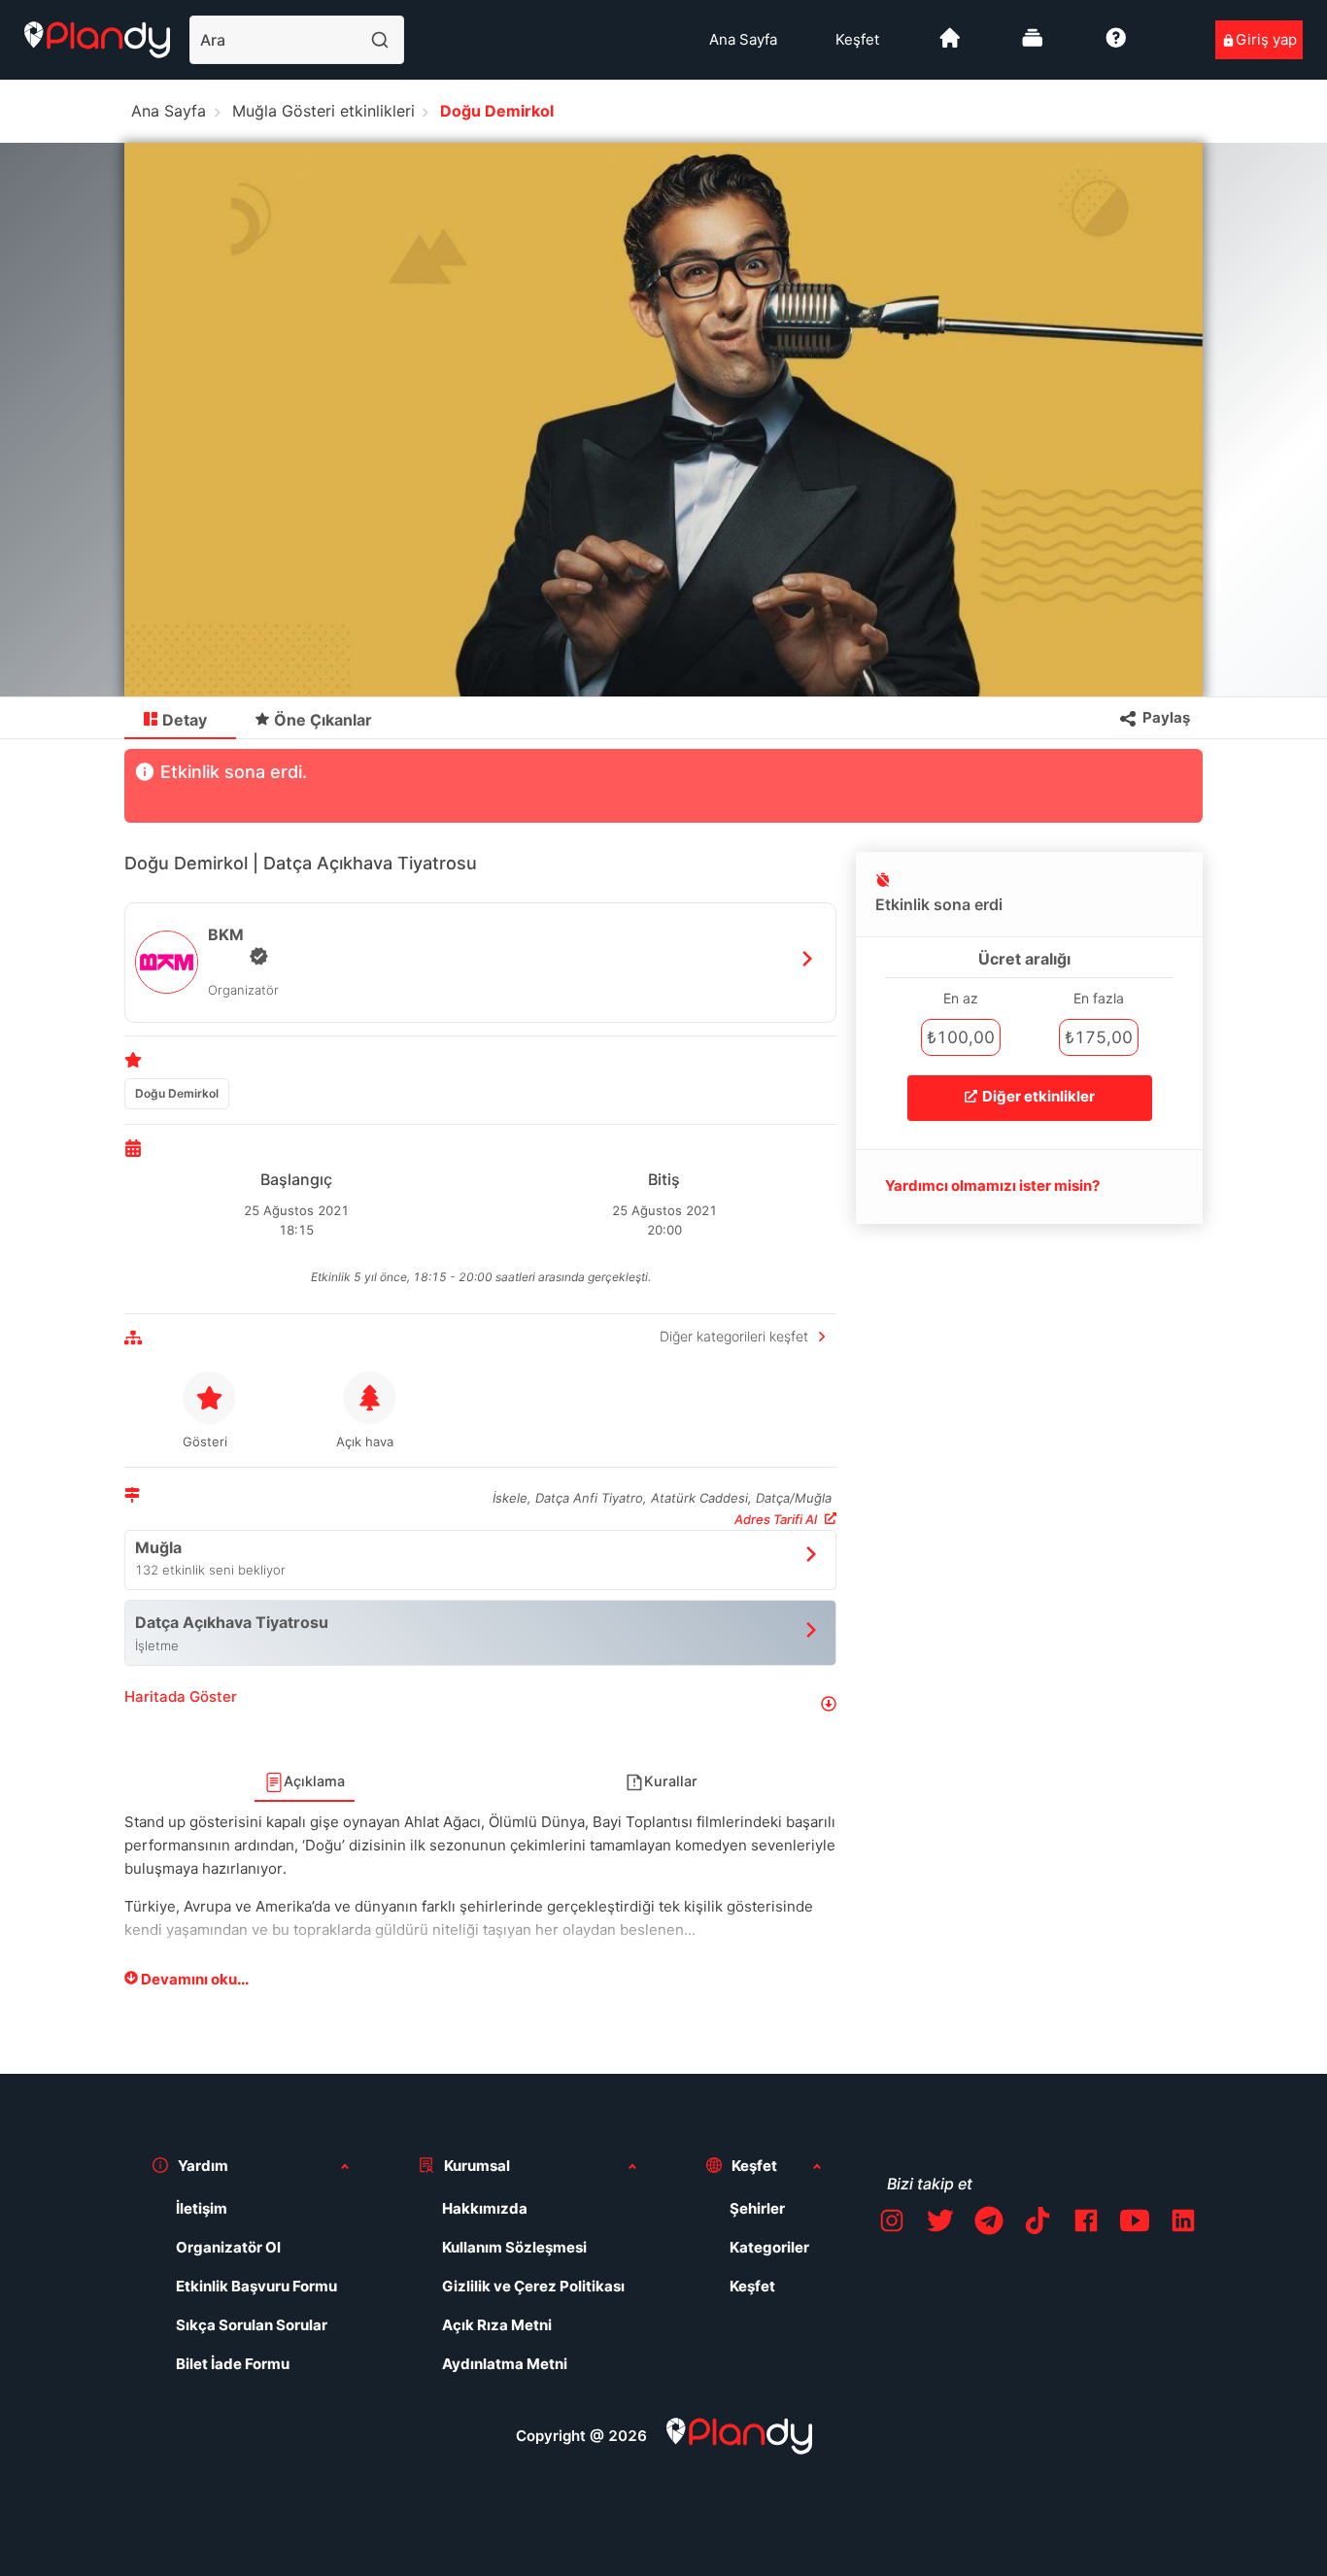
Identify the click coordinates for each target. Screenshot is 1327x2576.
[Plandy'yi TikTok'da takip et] (1038, 2224)
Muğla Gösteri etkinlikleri (323, 111)
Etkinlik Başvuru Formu (256, 2286)
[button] (480, 1704)
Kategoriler (769, 2247)
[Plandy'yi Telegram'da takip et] (989, 2224)
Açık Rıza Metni (497, 2325)
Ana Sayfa (743, 39)
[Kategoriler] (1033, 45)
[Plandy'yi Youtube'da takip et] (1135, 2224)
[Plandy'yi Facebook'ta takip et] (1086, 2224)
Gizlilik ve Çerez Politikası (533, 2286)
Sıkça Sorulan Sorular (252, 2325)
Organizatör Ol (228, 2247)
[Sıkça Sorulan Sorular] (1116, 45)
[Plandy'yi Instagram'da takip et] (892, 2224)
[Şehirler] (950, 45)
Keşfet (857, 39)
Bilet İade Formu (233, 2364)
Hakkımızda (485, 2208)
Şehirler (757, 2208)
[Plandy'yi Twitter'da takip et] (940, 2224)
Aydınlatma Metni (505, 2364)
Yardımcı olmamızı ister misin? (992, 1186)
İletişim (202, 2208)
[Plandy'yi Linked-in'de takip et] (1183, 2224)
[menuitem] (743, 40)
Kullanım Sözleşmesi (514, 2247)
